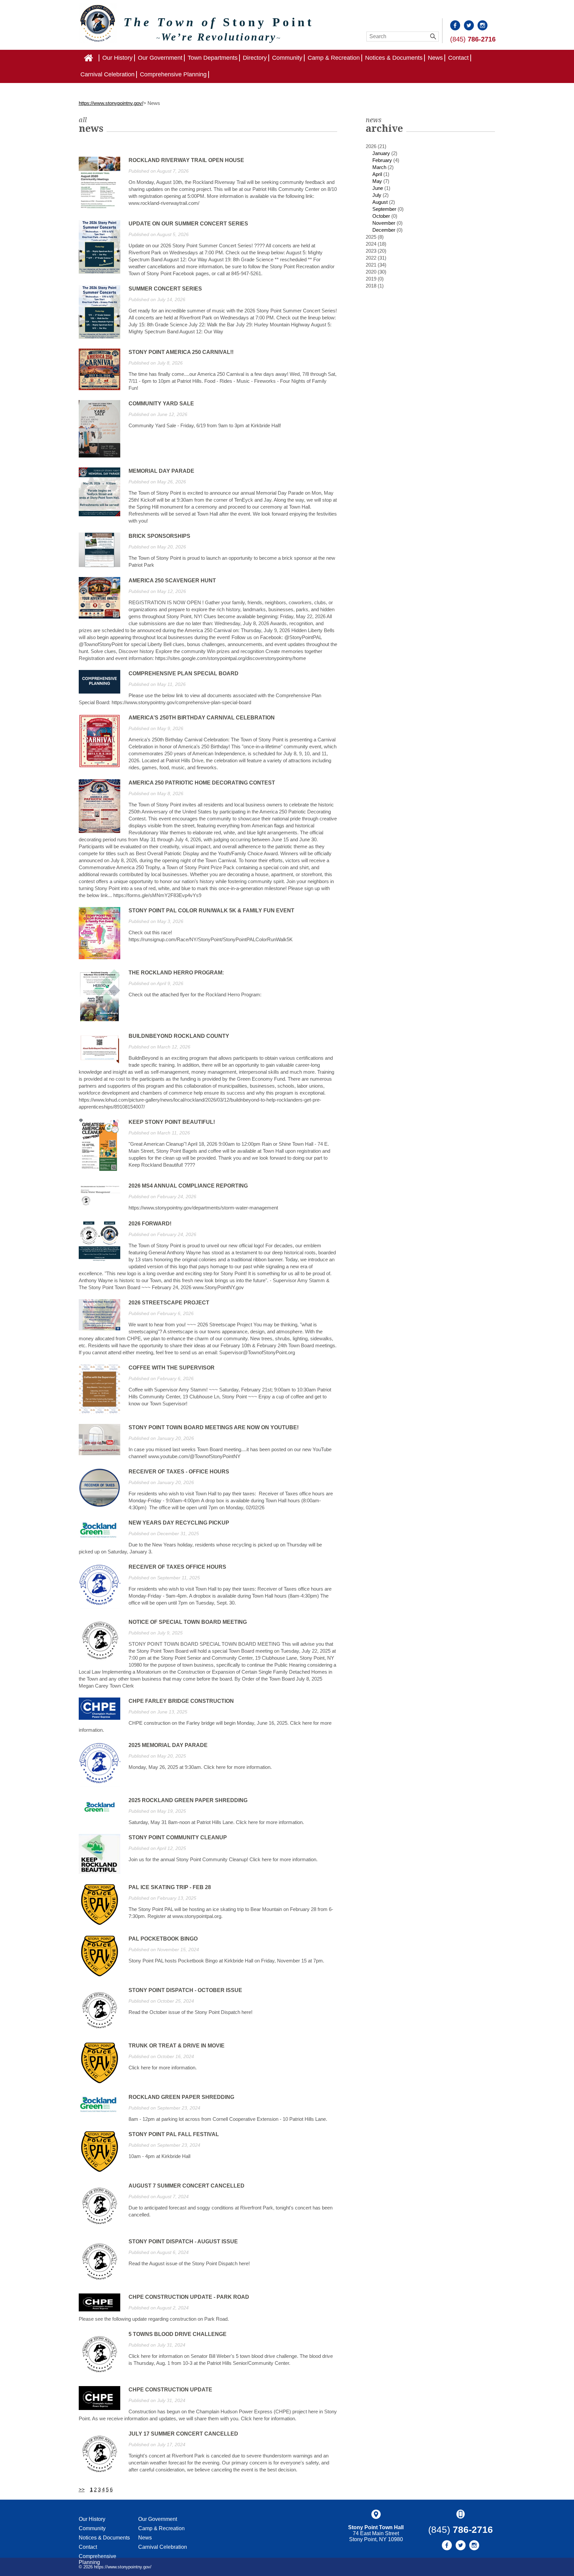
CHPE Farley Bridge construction (181, 1701)
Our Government (160, 58)
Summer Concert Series (165, 289)
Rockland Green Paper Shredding (181, 2097)
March (379, 167)
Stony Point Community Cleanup (178, 1837)
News (435, 58)
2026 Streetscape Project (169, 1303)
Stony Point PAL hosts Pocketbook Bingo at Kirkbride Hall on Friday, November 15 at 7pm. (226, 1961)
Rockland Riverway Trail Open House (186, 160)
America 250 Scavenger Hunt (172, 581)
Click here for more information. (163, 2068)
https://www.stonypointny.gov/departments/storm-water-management (203, 1208)
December (384, 230)
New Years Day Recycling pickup (179, 1523)
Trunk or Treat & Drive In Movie (177, 2046)
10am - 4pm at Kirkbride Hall (159, 2156)
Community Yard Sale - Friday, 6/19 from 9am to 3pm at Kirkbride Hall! (205, 425)
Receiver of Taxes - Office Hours (179, 1472)
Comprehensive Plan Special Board (184, 673)
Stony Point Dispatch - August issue (183, 2242)
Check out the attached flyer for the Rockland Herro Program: (195, 995)
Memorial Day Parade (161, 471)
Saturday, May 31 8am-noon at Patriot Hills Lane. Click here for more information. (216, 1822)
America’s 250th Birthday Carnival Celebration (202, 718)
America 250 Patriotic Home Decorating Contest (202, 783)
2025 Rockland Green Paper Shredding (188, 1800)
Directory (255, 58)
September (384, 209)
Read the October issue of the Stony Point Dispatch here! (191, 2012)
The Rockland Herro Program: (176, 973)
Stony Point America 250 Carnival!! (181, 352)
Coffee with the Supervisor (172, 1368)
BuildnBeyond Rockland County (179, 1036)
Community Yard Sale (161, 404)
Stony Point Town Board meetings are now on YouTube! (214, 1427)
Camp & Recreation (334, 58)
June (378, 188)
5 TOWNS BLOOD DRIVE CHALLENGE (178, 2334)
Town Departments (213, 58)
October (381, 216)
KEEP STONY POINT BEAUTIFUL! (172, 1122)
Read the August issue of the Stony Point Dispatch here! (189, 2263)
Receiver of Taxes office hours (177, 1567)
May (377, 181)
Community (287, 58)
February (382, 160)
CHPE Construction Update (170, 2390)
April (377, 174)
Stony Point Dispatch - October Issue (185, 1990)
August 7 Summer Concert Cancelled (187, 2186)
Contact (458, 58)
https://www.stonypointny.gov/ (111, 103)
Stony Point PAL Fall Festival (174, 2134)
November (384, 223)
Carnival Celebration (107, 74)
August (380, 202)
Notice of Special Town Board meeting (188, 1622)
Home (99, 58)
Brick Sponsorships (159, 536)
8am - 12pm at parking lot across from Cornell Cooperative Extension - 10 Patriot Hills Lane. (228, 2119)
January (381, 153)
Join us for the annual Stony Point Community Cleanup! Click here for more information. (223, 1859)
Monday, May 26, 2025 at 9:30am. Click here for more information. (200, 1767)
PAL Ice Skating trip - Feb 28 (170, 1887)
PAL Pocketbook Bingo (163, 1939)
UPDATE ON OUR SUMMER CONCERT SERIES (188, 224)
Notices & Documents (394, 58)
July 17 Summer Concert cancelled (183, 2434)
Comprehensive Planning (173, 74)
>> (82, 2490)
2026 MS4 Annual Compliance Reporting (188, 1186)
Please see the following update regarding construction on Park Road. (154, 2319)
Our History (117, 58)
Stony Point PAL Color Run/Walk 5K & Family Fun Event (211, 911)
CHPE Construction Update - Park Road (189, 2297)
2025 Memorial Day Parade (168, 1745)
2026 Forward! (150, 1224)
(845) (473, 39)
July (377, 195)
